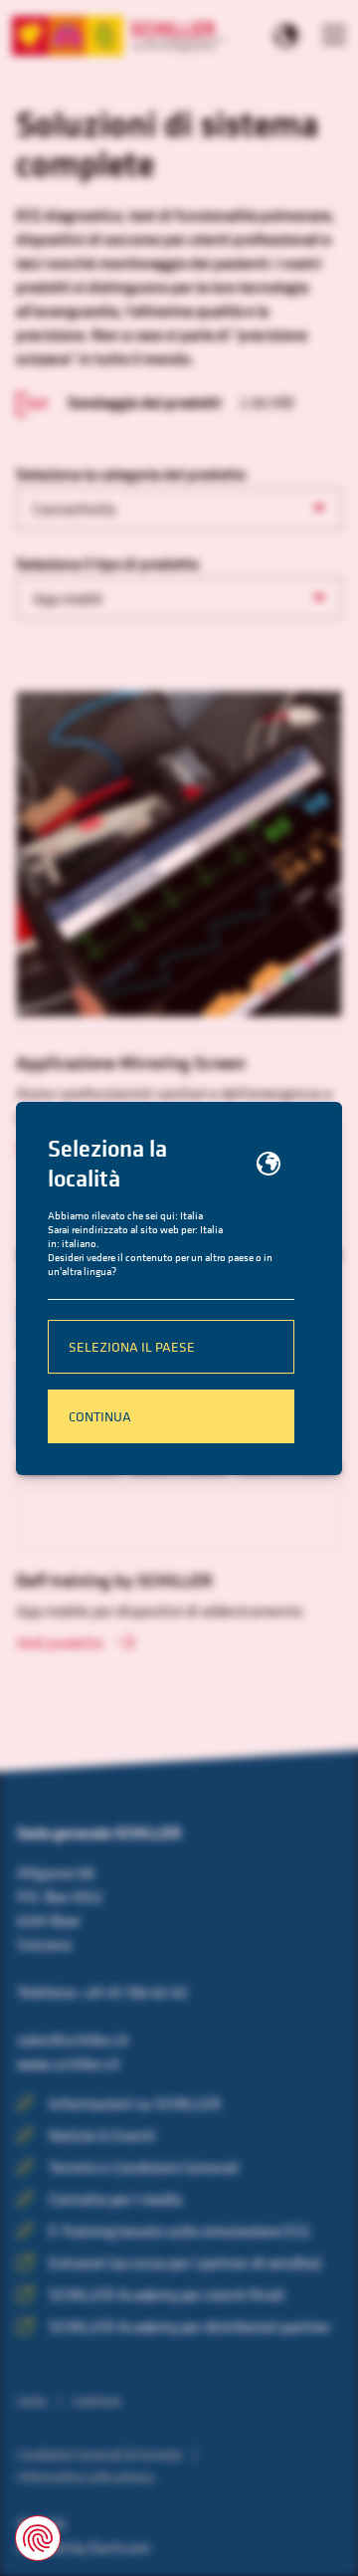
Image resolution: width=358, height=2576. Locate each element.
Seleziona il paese (132, 1346)
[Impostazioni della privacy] (38, 2538)
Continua (100, 1416)
